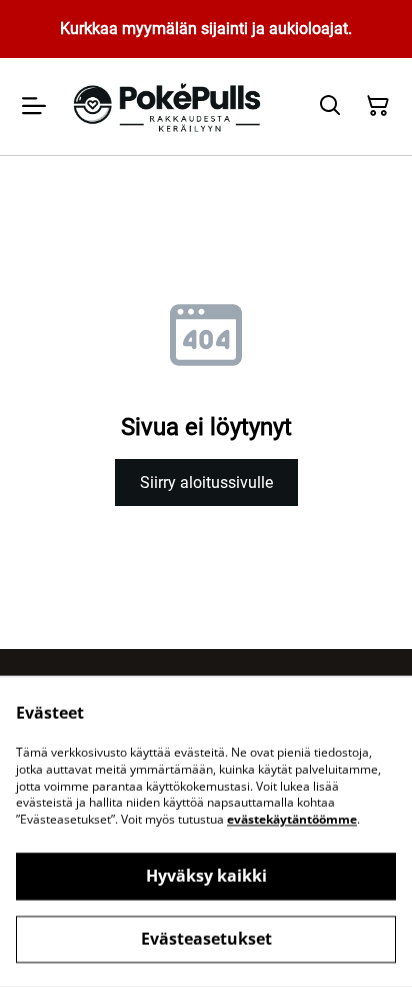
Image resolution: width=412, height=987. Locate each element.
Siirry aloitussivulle (206, 482)
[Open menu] (34, 106)
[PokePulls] (169, 106)
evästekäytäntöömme (292, 819)
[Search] (330, 106)
